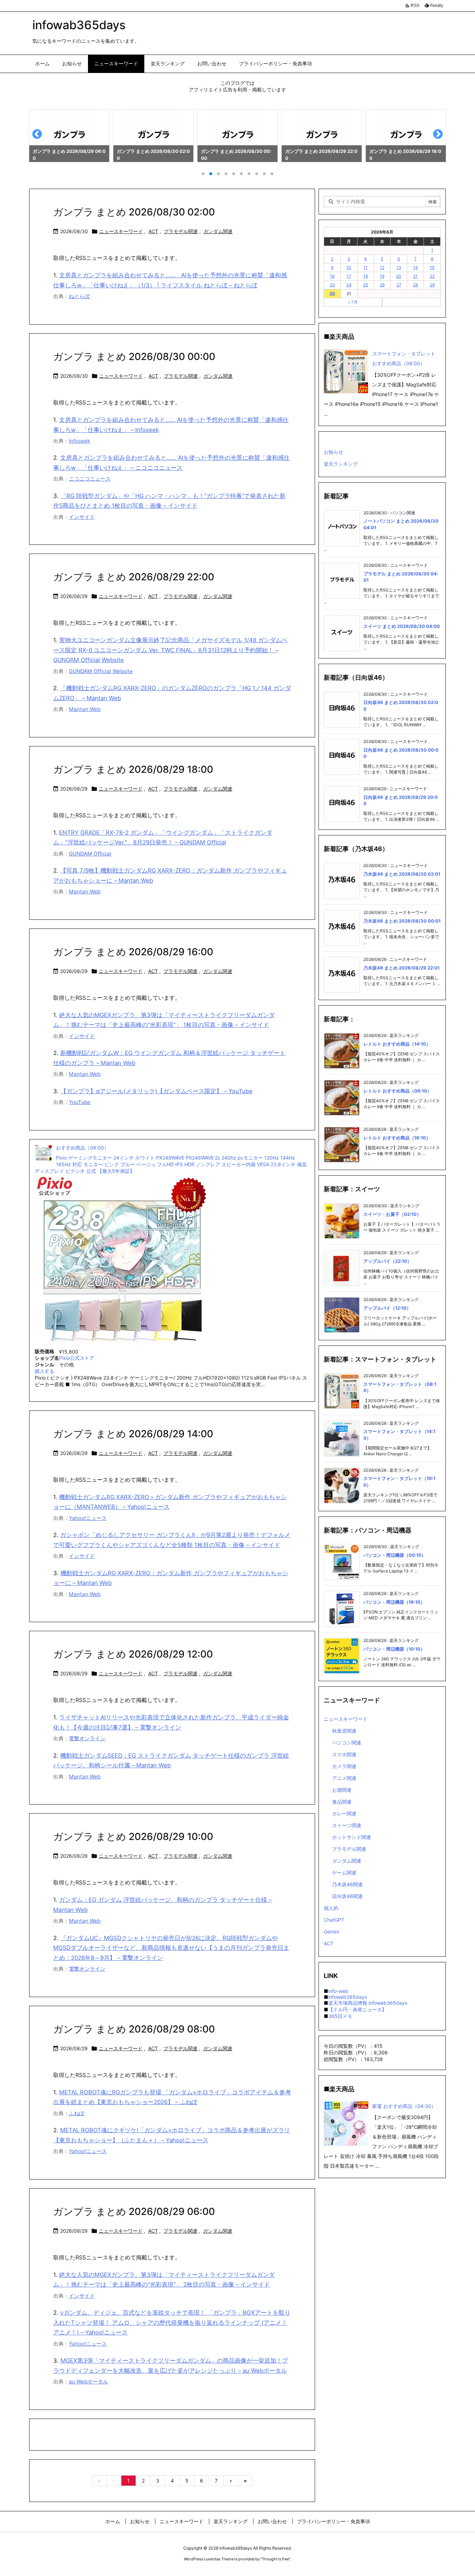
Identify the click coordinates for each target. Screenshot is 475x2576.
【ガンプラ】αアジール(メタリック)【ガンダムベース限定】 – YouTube (156, 1091)
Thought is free (275, 2559)
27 (399, 285)
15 (432, 267)
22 (432, 276)
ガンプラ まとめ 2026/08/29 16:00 (133, 952)
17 (349, 276)
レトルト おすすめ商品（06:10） (397, 1091)
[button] (41, 137)
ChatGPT (334, 1920)
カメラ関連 (344, 1766)
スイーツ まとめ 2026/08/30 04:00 (402, 626)
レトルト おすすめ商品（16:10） (397, 1138)
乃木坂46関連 (347, 1884)
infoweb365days (348, 1997)
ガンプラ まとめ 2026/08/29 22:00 (134, 577)
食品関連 (342, 1802)
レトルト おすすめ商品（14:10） (397, 1044)
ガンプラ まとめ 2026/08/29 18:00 (133, 769)
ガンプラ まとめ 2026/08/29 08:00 (134, 2029)
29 (432, 285)
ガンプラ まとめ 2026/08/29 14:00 (133, 1434)
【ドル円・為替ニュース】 (357, 2009)
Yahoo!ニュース (88, 1518)
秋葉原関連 (344, 1731)
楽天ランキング (341, 464)
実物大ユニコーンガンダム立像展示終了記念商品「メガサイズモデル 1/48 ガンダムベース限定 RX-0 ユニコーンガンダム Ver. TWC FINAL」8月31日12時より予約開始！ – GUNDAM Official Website (170, 650)
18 (366, 276)
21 (415, 276)
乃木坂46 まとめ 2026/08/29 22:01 (401, 968)
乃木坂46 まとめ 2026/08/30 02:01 (402, 874)
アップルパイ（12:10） (387, 1308)
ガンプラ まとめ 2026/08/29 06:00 (134, 2211)
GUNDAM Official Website (101, 671)
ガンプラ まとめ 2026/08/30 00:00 (134, 357)
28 (416, 285)
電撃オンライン (87, 1738)
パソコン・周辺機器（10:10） (394, 1649)
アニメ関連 (344, 1778)
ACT (153, 231)
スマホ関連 (344, 1754)
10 (349, 267)
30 (332, 293)
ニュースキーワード (121, 231)
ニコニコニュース (90, 479)
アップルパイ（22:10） (388, 1261)
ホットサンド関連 (352, 1837)
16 (332, 276)
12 (382, 267)
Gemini (331, 1932)
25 (365, 285)
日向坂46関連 (347, 1896)
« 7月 (353, 302)
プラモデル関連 (181, 231)
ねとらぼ (79, 296)
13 (399, 267)
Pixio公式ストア (77, 1358)
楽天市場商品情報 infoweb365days (368, 2003)
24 (349, 285)
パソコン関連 (347, 1743)
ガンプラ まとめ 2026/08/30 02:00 (134, 212)
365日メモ (340, 2016)
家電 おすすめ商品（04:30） (404, 2106)
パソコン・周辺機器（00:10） (395, 1555)
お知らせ (333, 452)
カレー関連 (344, 1813)
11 (365, 267)
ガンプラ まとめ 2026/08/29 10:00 (133, 1837)
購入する (45, 1371)
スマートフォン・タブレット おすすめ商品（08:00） (404, 358)
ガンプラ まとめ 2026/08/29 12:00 (133, 1654)
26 (382, 285)
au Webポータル (88, 2382)
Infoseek (79, 441)
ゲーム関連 (344, 1872)
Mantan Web (85, 709)
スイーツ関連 (347, 1825)
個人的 (331, 1908)
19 (382, 276)
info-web (338, 1991)
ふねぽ (77, 2113)
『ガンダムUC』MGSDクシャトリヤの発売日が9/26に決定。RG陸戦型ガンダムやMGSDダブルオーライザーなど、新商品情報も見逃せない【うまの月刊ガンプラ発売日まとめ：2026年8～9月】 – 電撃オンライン (171, 1948)
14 (416, 267)
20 (399, 276)
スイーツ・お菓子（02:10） (392, 1214)
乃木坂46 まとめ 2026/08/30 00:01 (402, 921)
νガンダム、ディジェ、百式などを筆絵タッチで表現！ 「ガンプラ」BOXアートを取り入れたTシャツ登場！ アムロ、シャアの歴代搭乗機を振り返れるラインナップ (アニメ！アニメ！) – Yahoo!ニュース (172, 2323)
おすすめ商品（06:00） (82, 1148)
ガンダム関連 (218, 231)
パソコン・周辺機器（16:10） (394, 1602)
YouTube (80, 1102)
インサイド (82, 517)
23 (332, 285)
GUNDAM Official (90, 854)
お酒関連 (342, 1790)
